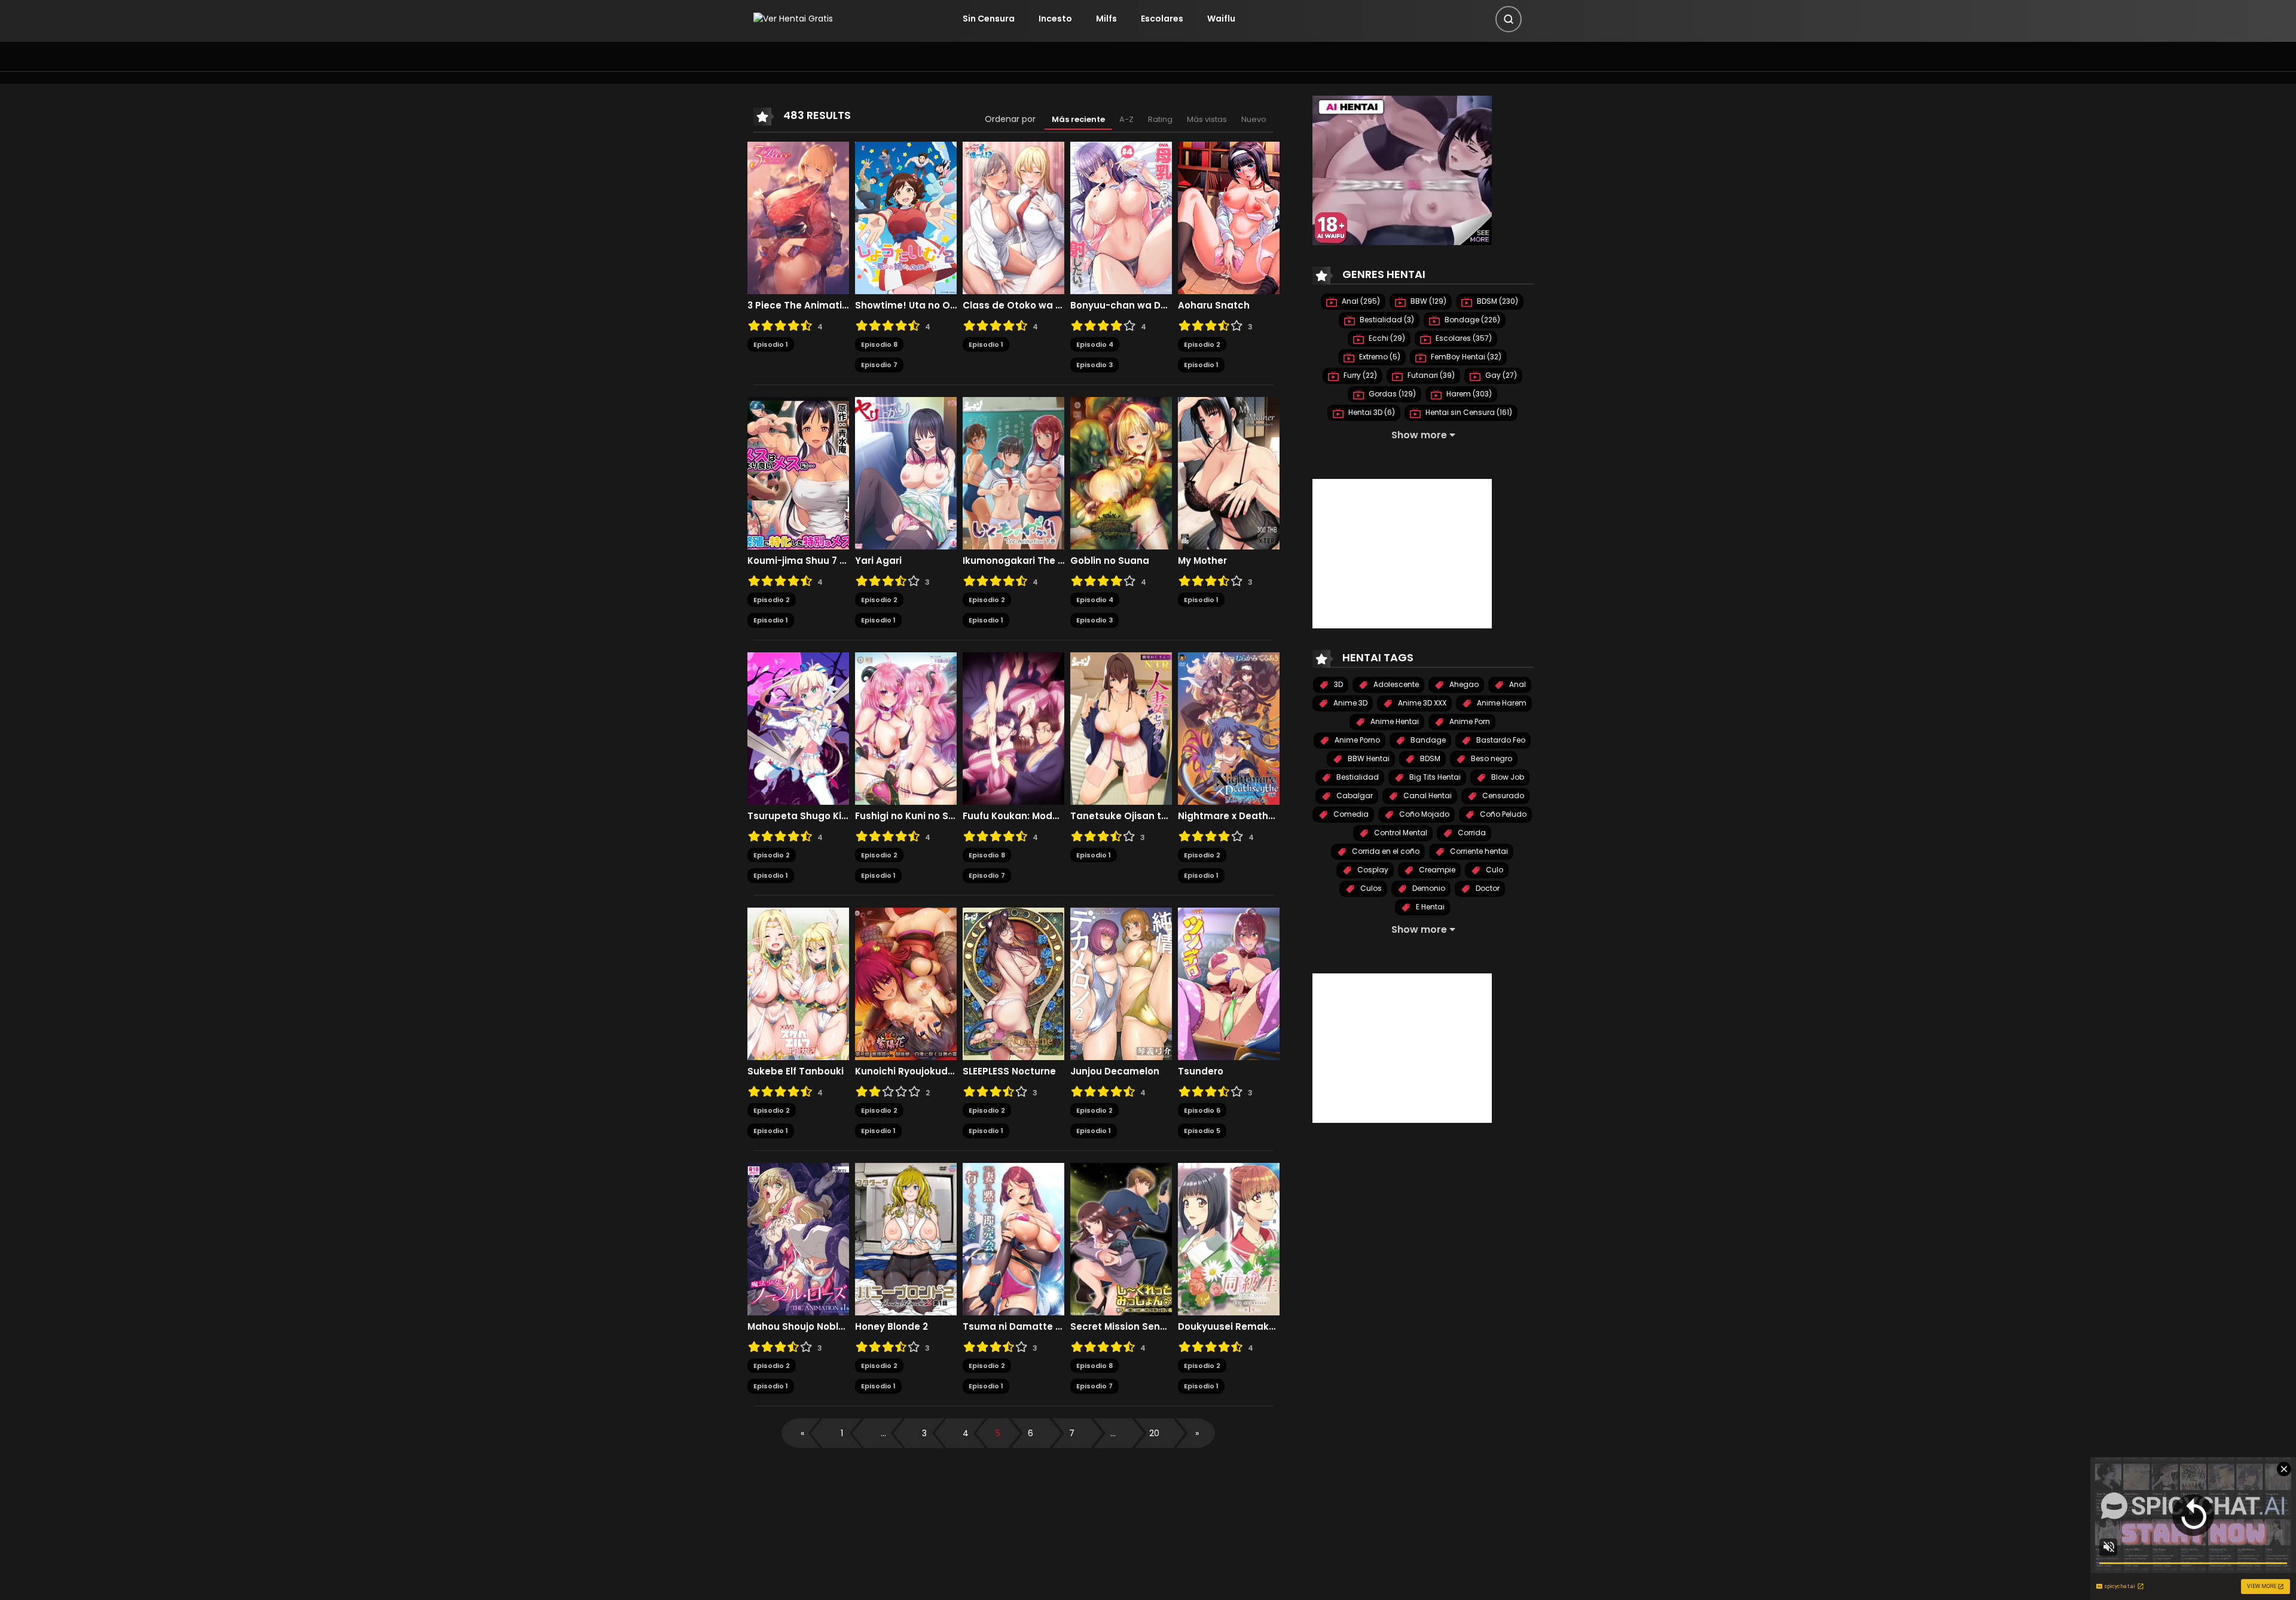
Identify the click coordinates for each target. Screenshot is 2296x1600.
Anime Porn (1469, 721)
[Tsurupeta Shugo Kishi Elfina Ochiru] (798, 728)
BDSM (1429, 758)
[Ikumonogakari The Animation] (1013, 472)
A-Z (1126, 119)
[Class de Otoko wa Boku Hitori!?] (1013, 217)
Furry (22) (1359, 375)
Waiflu (1221, 19)
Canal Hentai (1427, 796)
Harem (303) (1468, 394)
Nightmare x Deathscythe (1229, 816)
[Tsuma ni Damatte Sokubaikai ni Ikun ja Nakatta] (1013, 1238)
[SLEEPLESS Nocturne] (1013, 983)
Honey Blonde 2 (891, 1327)
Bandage (1427, 740)
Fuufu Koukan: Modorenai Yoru (1013, 816)
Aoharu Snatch (1214, 306)
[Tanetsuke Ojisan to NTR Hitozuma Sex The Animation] (1121, 728)
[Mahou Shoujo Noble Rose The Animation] (798, 1238)
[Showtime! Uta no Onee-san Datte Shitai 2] (906, 217)
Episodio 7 (879, 365)
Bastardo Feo (1500, 740)
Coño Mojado (1423, 814)
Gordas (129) (1391, 394)
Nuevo (1254, 119)
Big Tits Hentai (1434, 777)
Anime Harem (1501, 703)
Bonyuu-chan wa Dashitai (1121, 306)
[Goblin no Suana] (1121, 472)
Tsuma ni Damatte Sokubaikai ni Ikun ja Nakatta (1013, 1327)
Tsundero (1201, 1071)
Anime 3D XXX (1421, 703)
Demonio (1428, 888)
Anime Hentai (1394, 721)
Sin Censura (989, 19)
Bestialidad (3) (1386, 320)
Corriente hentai (1478, 851)
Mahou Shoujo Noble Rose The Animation (798, 1327)
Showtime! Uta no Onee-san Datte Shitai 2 (906, 306)
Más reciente (1078, 119)
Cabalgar (1354, 796)
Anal (1517, 684)
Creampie (1436, 870)
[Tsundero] (1229, 983)
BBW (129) (1428, 301)
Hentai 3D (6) (1371, 412)
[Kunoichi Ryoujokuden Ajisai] (906, 983)
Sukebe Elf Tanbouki (796, 1071)
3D (1338, 684)
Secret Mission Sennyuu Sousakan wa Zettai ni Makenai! (1121, 1327)
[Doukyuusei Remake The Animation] (1229, 1238)
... (883, 1433)
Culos (1370, 888)
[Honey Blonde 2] (906, 1238)
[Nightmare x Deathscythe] (1229, 728)
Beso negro (1491, 758)
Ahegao (1463, 684)
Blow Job (1507, 777)
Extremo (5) (1379, 357)
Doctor (1487, 888)
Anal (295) (1360, 301)
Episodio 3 (1094, 365)
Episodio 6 (1202, 1110)
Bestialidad (1357, 777)
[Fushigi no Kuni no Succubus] (906, 728)
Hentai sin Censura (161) (1468, 412)
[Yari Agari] (906, 472)
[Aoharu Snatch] (1229, 217)
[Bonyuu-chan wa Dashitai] (1121, 217)
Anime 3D (1349, 703)
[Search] (1509, 19)
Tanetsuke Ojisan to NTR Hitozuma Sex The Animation (1121, 816)
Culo (1494, 870)
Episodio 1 (771, 344)
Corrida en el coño (1385, 851)
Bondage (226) (1471, 320)
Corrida (1471, 833)
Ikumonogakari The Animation (1013, 561)
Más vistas (1207, 119)
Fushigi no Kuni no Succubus (906, 816)
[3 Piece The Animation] (798, 217)
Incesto (1055, 19)
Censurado (1502, 796)
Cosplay (1372, 870)
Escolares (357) (1463, 338)
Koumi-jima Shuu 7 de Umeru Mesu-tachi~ (798, 561)
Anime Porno (1356, 740)
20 (1154, 1433)
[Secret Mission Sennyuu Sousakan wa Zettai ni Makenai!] (1121, 1238)
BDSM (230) (1497, 301)
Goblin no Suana (1110, 561)
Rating (1160, 119)
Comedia (1350, 814)
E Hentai (1429, 907)
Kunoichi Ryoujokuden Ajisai (906, 1071)
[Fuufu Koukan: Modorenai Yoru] (1013, 728)
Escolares (1162, 19)
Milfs (1106, 19)
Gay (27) (1500, 375)
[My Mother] (1229, 472)
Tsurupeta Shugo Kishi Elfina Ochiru (798, 816)
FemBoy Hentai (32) (1465, 357)
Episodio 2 (1202, 344)
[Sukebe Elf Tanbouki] (798, 983)
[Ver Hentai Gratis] (793, 19)
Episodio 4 (1095, 344)
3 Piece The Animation (798, 306)
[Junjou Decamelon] (1121, 983)
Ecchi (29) (1386, 338)
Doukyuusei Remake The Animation (1229, 1327)
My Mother (1202, 561)
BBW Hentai (1368, 758)
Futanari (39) (1430, 375)
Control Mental (1400, 833)
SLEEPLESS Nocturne (1009, 1071)
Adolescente (1395, 684)
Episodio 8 (879, 344)
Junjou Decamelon (1115, 1071)
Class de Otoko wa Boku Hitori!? (1013, 306)
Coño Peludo (1502, 814)
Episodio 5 (1202, 1131)
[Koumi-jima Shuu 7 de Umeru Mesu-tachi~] (798, 472)
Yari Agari (878, 561)
